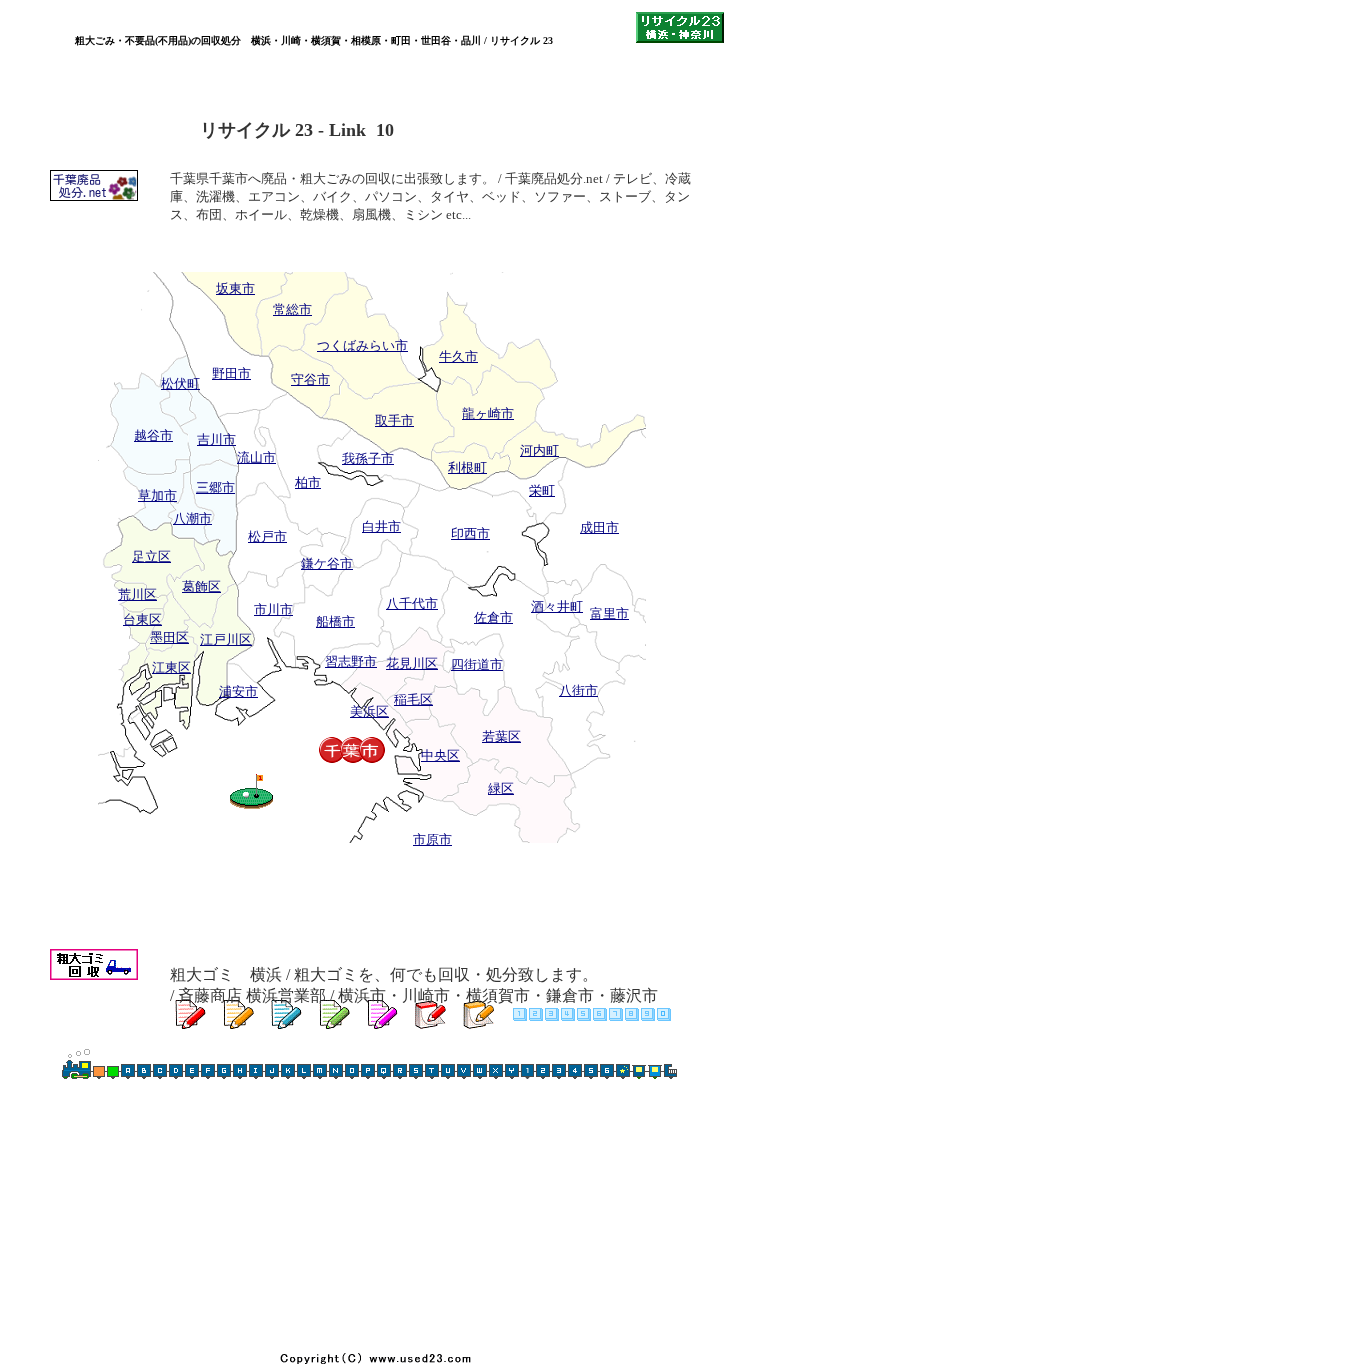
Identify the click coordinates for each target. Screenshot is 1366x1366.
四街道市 (477, 664)
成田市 (599, 527)
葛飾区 (201, 586)
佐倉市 (493, 617)
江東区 (171, 667)
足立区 (151, 556)
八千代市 (412, 603)
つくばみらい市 (362, 345)
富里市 (609, 613)
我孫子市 (368, 458)
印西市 (470, 533)
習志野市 (351, 661)
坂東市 (235, 288)
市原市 (432, 839)
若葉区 (501, 736)
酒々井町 (557, 606)
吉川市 (216, 439)
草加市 (157, 495)
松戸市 (267, 536)
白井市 (381, 526)
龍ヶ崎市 (488, 413)
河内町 (539, 450)
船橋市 (335, 621)
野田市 (231, 373)
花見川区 (412, 663)
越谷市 (153, 435)
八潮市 (192, 518)
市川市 (273, 609)
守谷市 (310, 379)
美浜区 (369, 711)
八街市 (578, 690)
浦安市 (238, 691)
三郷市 (215, 487)
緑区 (501, 788)
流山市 (256, 457)
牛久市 (458, 356)
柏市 (308, 482)
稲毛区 (413, 699)
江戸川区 (226, 639)
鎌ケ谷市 (327, 563)
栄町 (542, 490)
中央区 (440, 755)
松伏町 (180, 383)
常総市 (292, 309)
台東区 (142, 619)
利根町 (467, 467)
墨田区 (169, 637)
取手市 (394, 420)
